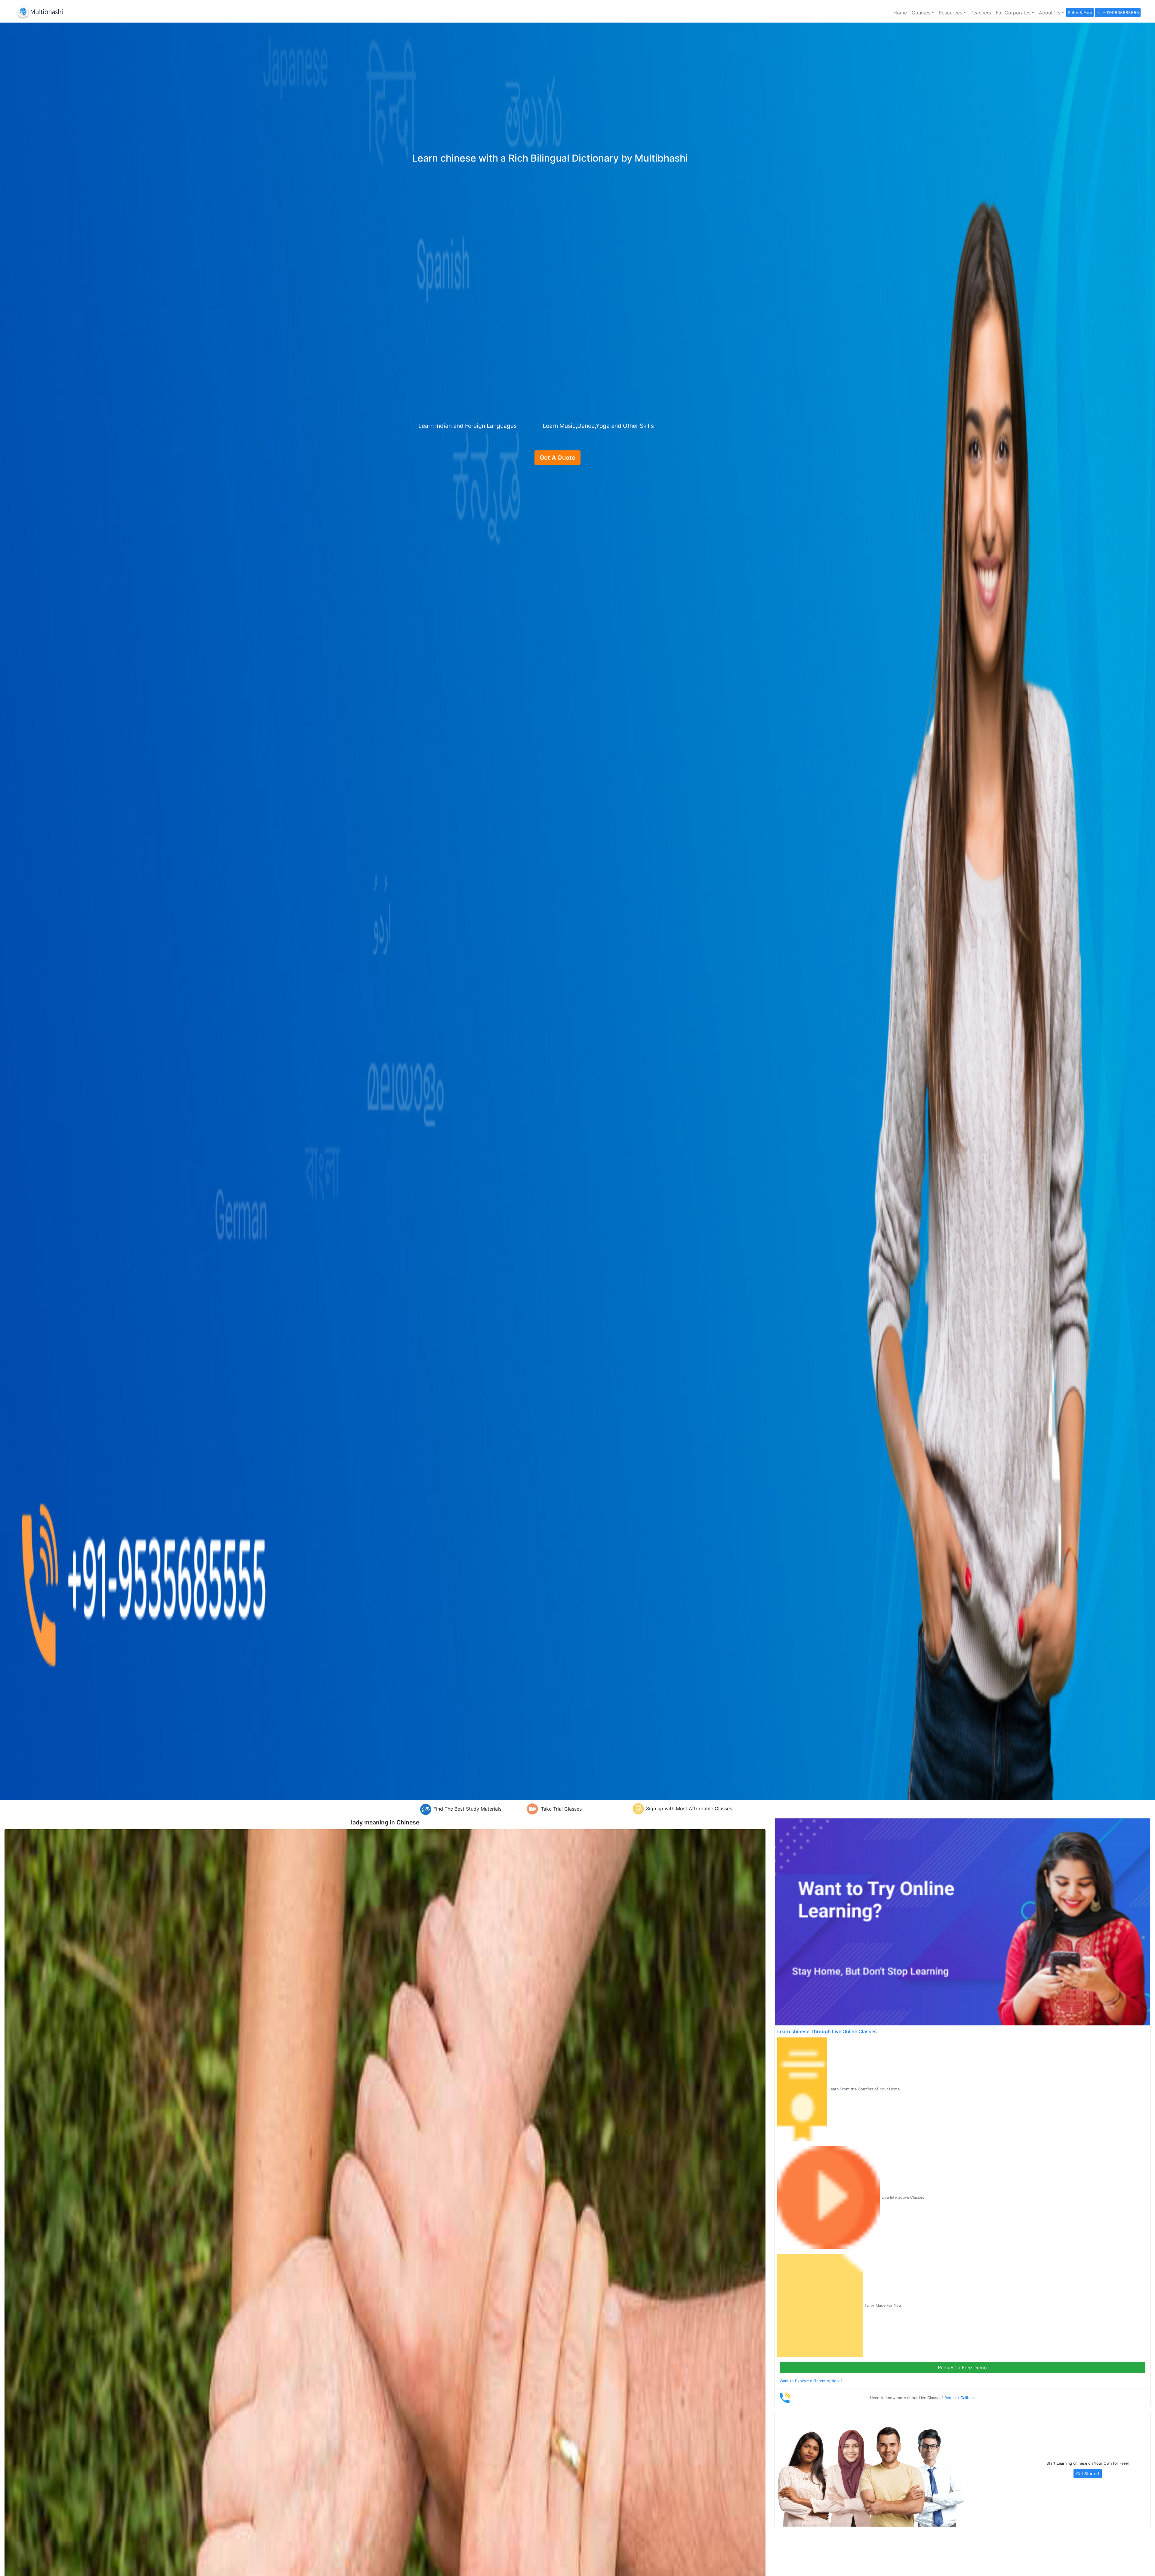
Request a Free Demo (962, 2368)
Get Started (1088, 2474)
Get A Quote (557, 458)
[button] (923, 13)
